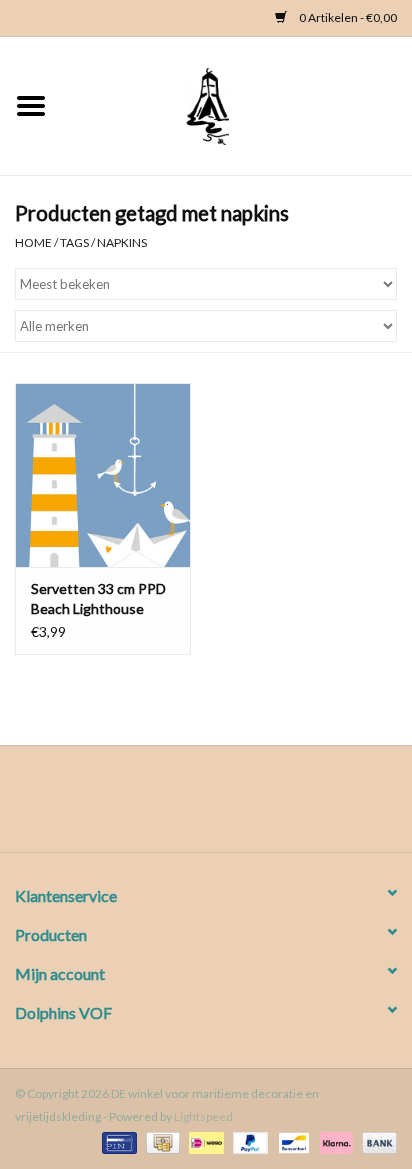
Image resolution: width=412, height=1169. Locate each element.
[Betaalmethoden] (116, 1141)
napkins (122, 242)
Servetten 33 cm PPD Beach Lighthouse (98, 598)
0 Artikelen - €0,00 (347, 17)
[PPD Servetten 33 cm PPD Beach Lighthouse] (103, 475)
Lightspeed (203, 1116)
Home (33, 242)
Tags (74, 242)
